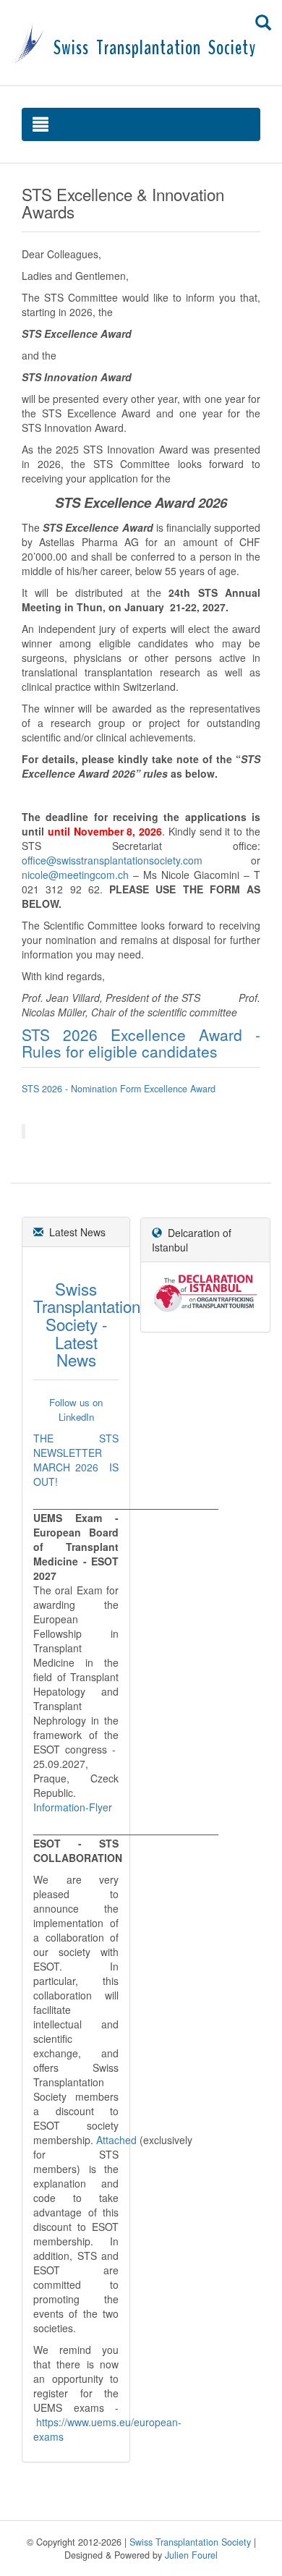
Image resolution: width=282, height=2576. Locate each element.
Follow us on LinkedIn (76, 1410)
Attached (116, 2140)
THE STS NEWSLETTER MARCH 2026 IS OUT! (76, 1460)
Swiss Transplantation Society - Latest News (87, 1324)
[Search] (263, 22)
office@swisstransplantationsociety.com (112, 860)
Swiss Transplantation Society (190, 2542)
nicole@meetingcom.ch (75, 875)
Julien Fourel (191, 2555)
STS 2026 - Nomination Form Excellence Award (119, 1089)
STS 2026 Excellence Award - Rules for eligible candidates (141, 1043)
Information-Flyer (73, 1807)
